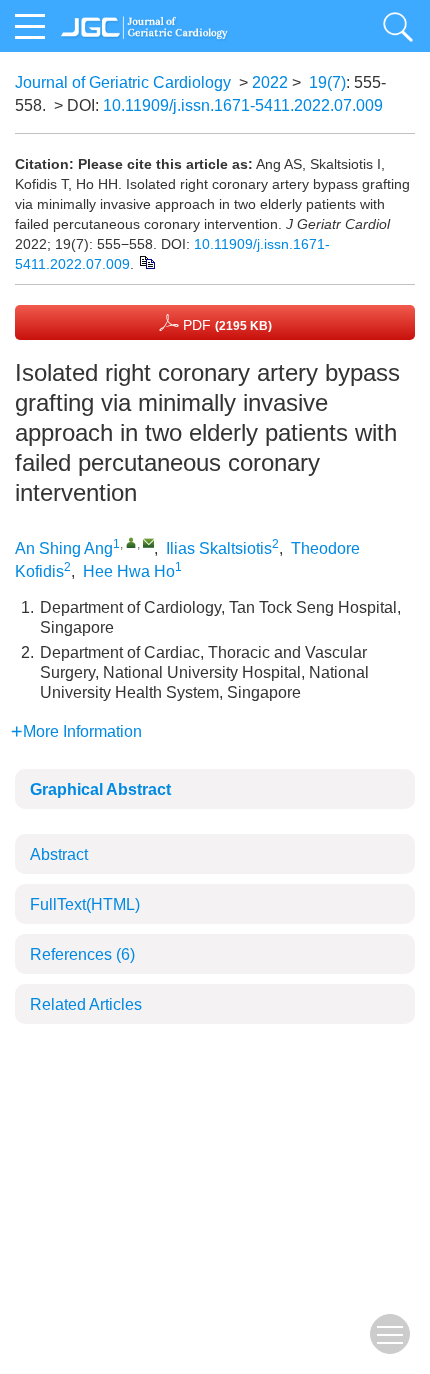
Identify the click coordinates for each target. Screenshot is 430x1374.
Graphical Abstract (100, 789)
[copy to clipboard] (146, 261)
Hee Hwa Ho (129, 571)
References (82, 954)
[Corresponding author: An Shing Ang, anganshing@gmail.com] (131, 542)
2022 (270, 82)
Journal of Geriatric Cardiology (123, 82)
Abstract (59, 854)
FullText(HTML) (85, 904)
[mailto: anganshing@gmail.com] (148, 542)
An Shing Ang (64, 548)
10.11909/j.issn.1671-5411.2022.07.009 (243, 105)
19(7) (327, 82)
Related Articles (86, 1004)
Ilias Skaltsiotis (219, 548)
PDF (225, 325)
